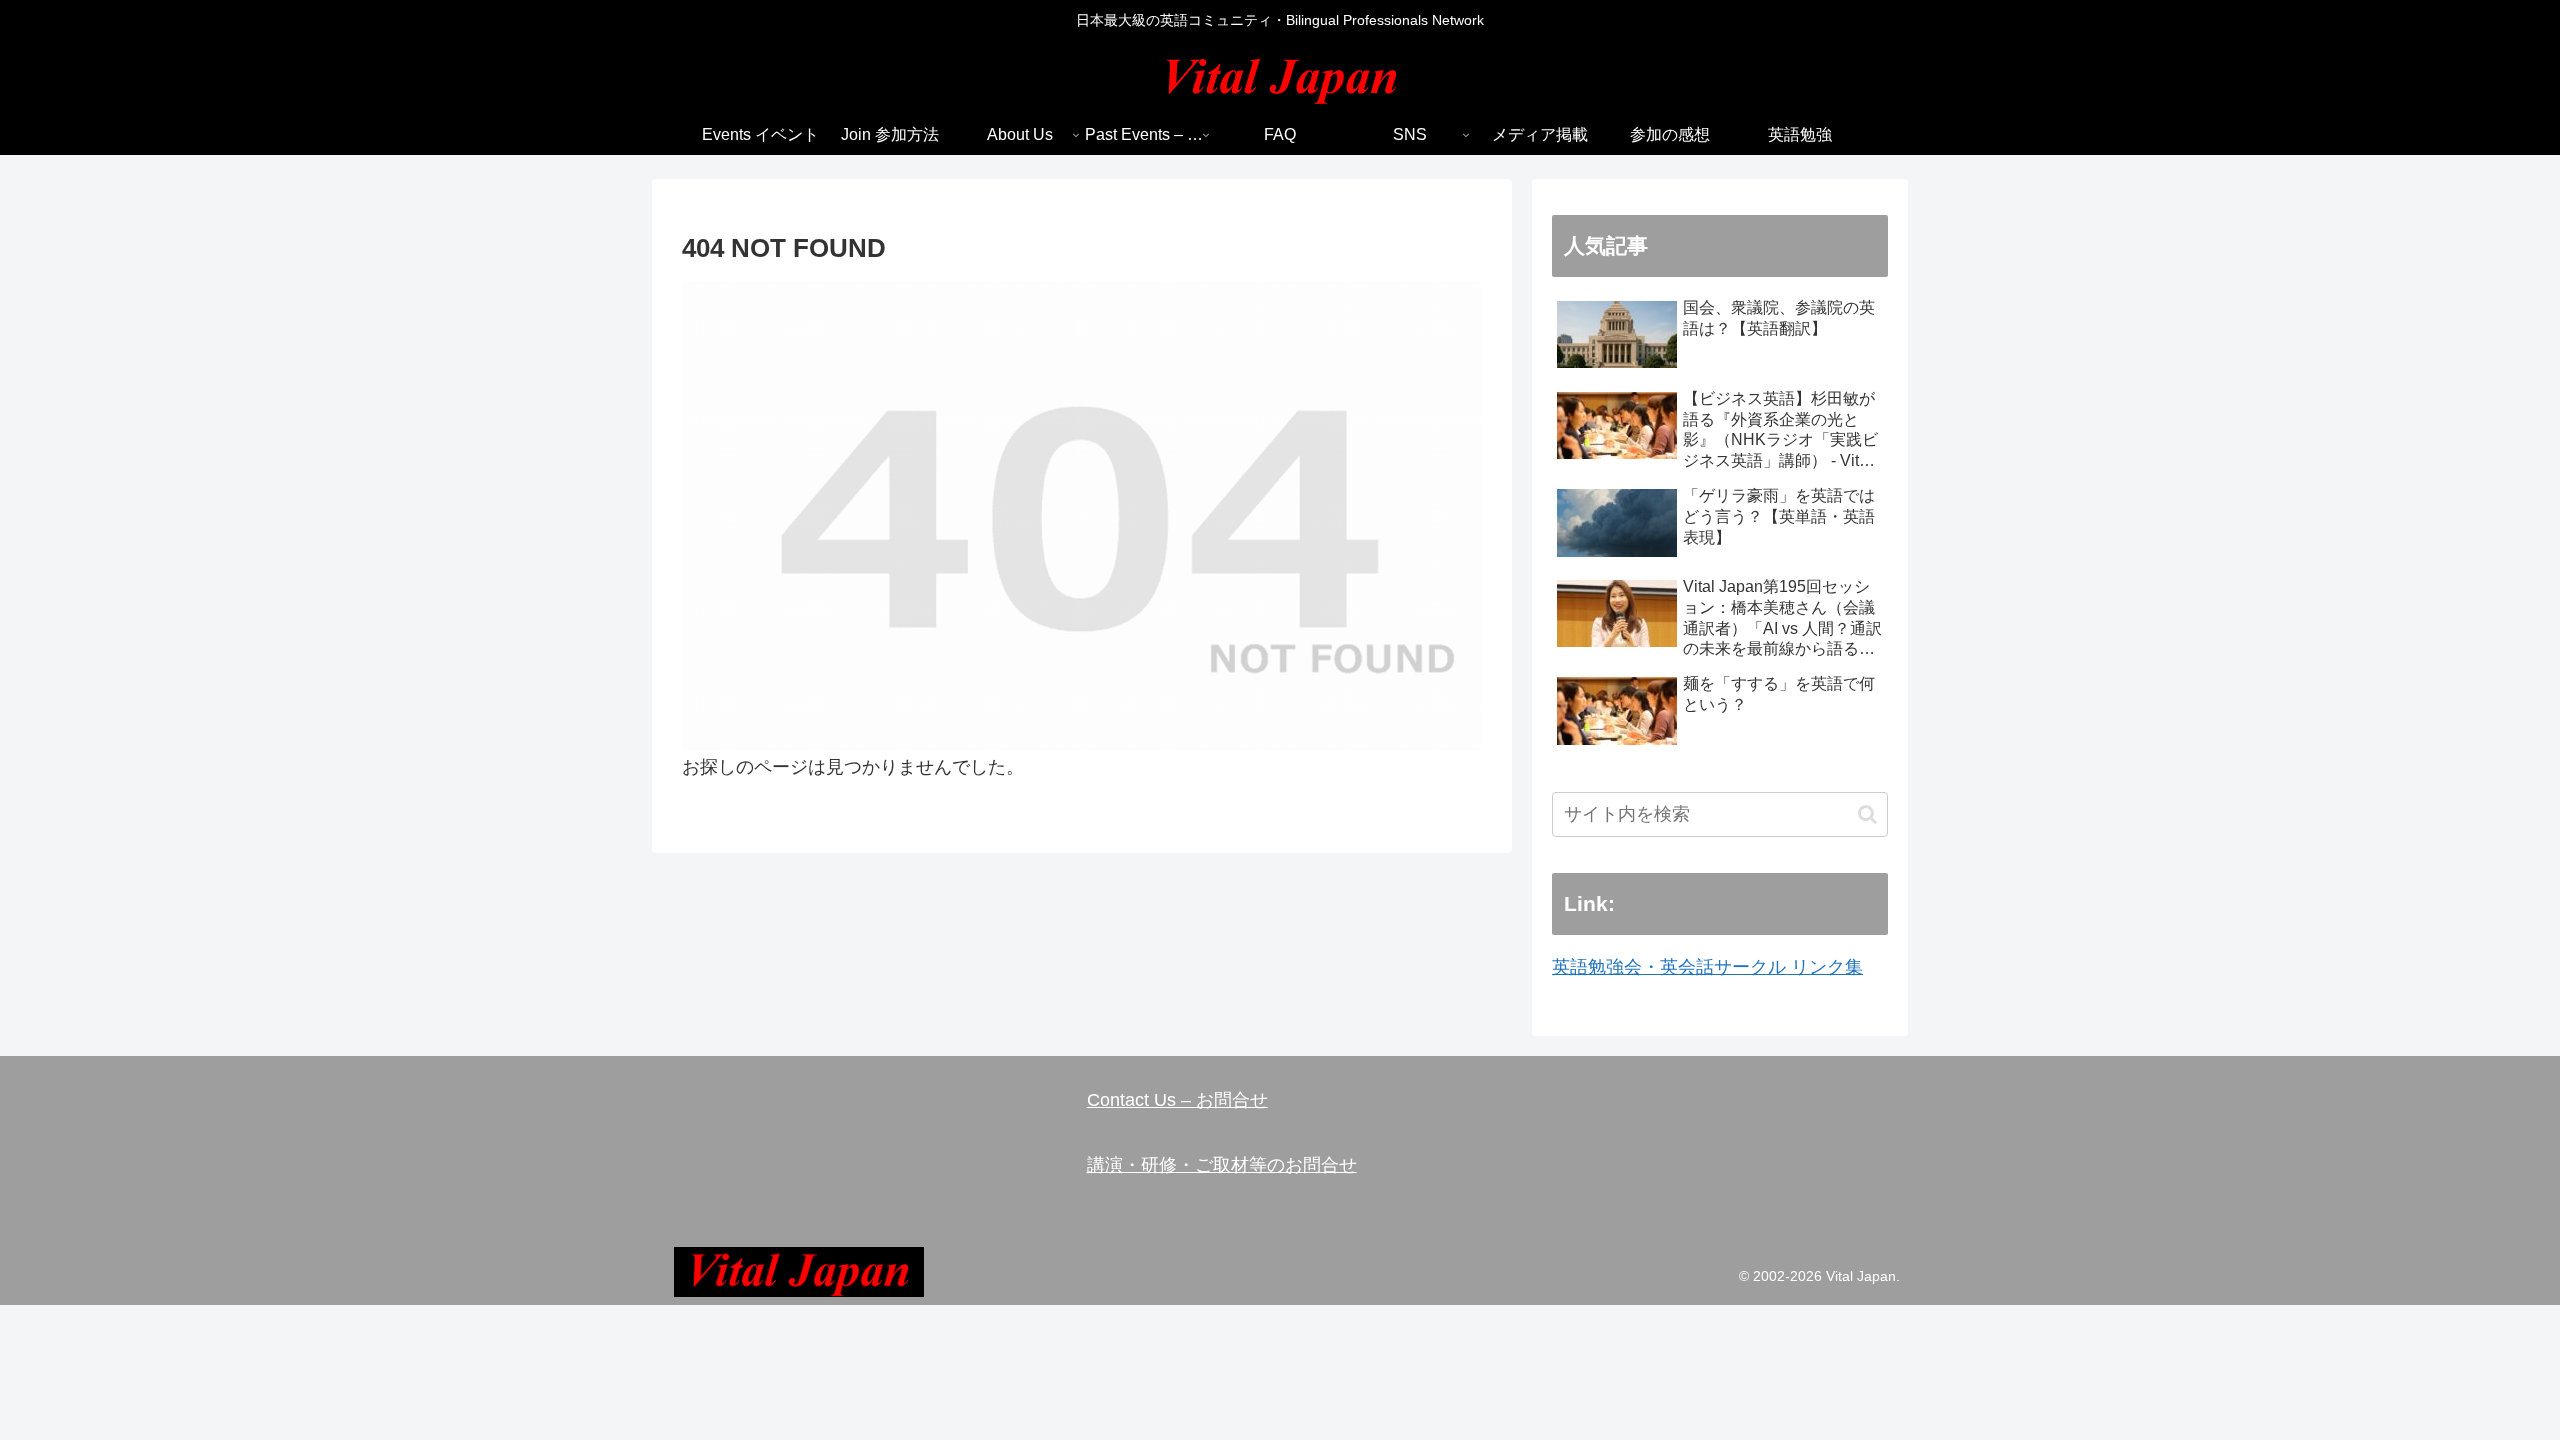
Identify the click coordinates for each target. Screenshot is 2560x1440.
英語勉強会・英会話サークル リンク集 (1707, 967)
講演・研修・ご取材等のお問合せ (1222, 1165)
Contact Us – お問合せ (1177, 1100)
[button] (1867, 814)
